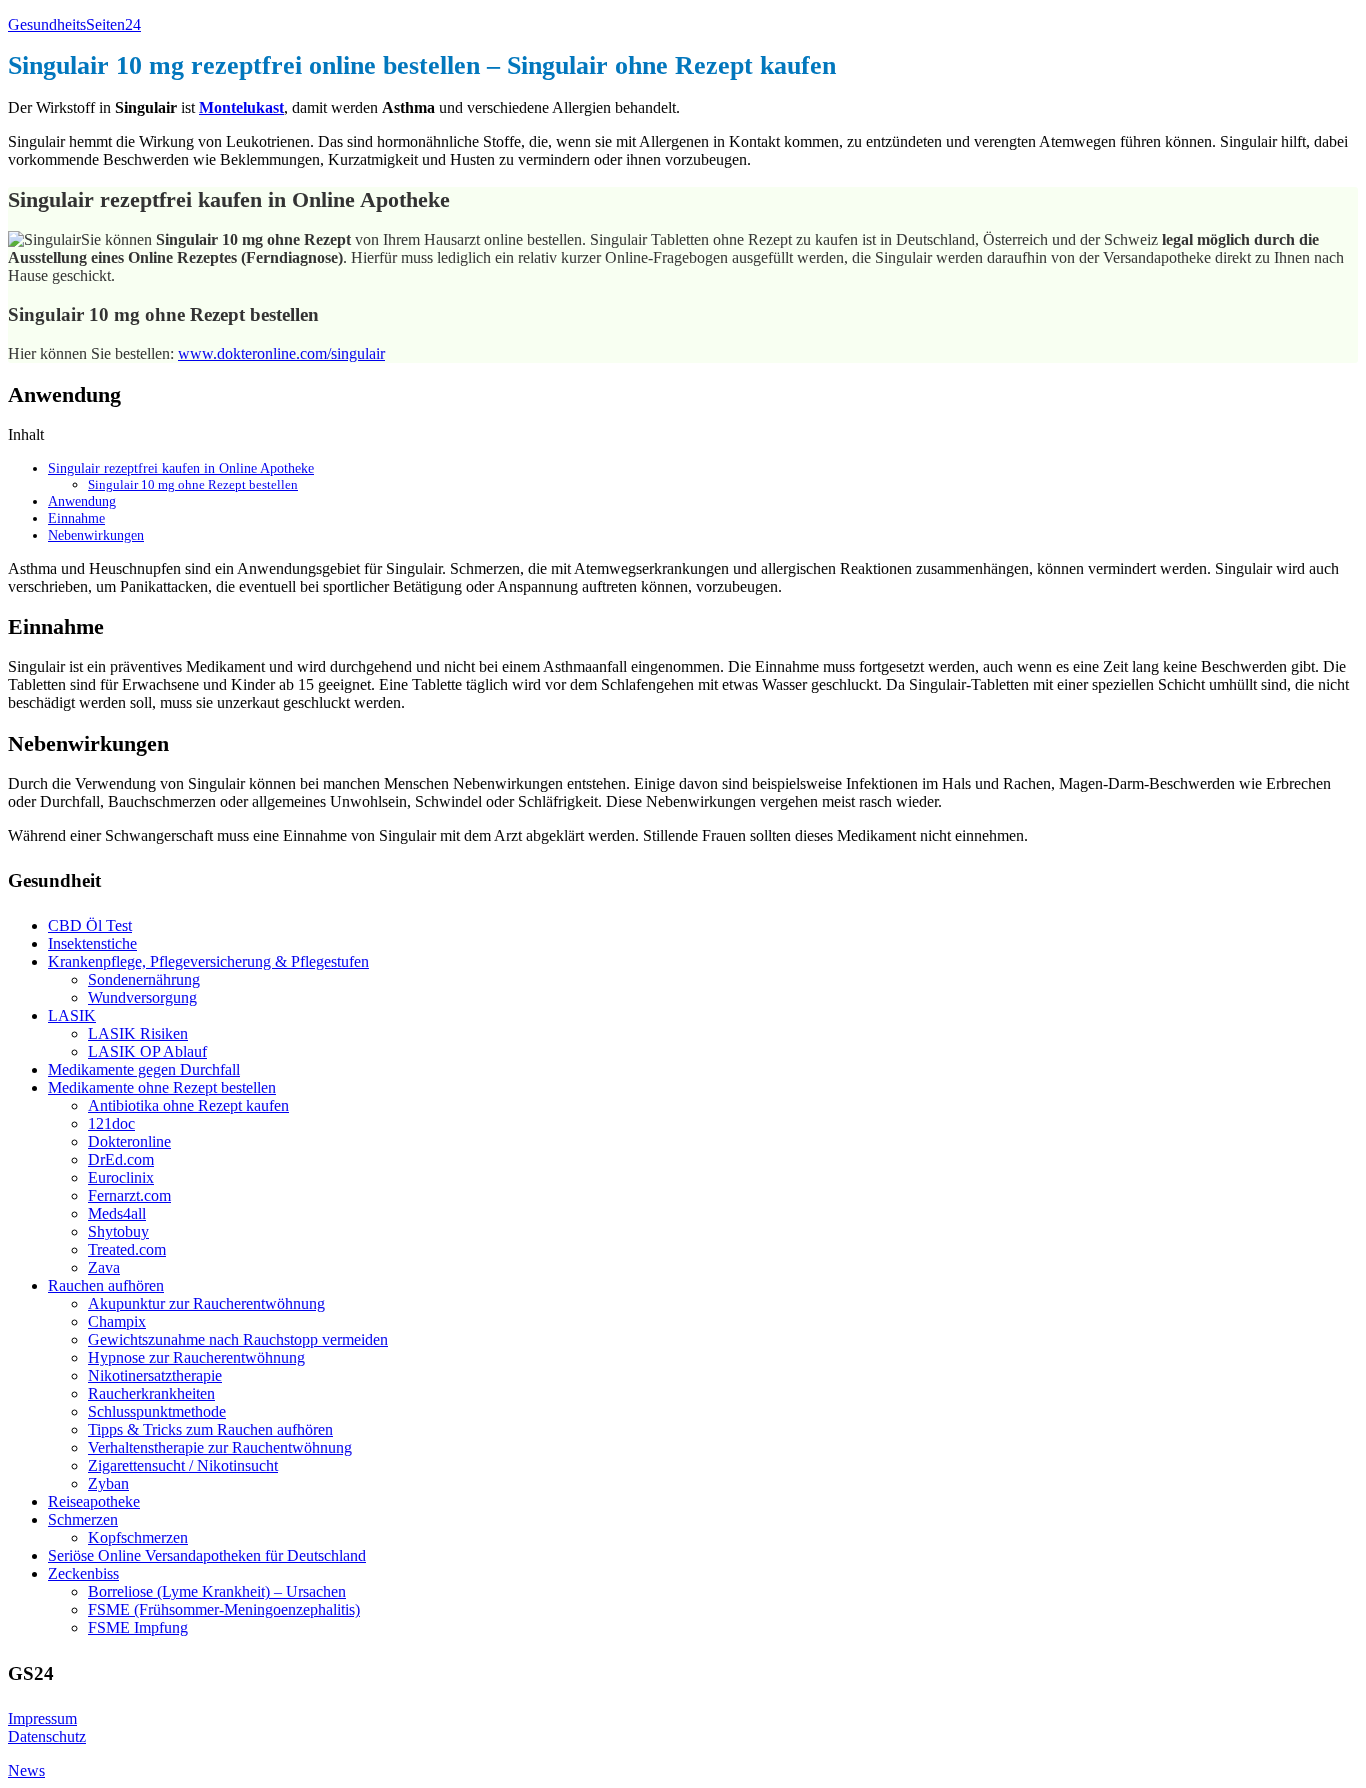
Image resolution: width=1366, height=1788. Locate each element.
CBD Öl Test (90, 925)
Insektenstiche (92, 943)
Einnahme (76, 518)
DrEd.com (121, 1159)
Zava (104, 1267)
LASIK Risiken (138, 1033)
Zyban (108, 1483)
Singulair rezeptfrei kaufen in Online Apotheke (181, 468)
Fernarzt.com (129, 1195)
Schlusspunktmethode (157, 1411)
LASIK (72, 1015)
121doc (111, 1123)
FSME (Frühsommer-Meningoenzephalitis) (224, 1609)
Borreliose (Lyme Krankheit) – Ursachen (217, 1591)
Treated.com (127, 1249)
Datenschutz (47, 1736)
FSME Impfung (138, 1627)
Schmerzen (83, 1519)
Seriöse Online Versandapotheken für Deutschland (207, 1555)
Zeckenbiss (83, 1573)
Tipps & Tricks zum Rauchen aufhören (210, 1429)
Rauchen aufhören (106, 1285)
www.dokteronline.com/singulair (281, 353)
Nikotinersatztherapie (155, 1375)
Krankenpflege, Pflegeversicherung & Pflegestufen (208, 961)
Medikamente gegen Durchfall (144, 1069)
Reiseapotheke (94, 1501)
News (26, 1770)
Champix (117, 1321)
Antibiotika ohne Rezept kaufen (188, 1105)
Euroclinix (121, 1177)
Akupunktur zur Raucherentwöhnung (206, 1303)
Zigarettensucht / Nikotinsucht (183, 1465)
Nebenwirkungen (96, 535)
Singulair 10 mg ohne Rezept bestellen (193, 484)
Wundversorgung (142, 997)
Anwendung (82, 501)
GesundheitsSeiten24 (74, 24)
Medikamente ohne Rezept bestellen (162, 1087)
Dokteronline (129, 1141)
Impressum (42, 1718)
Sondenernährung (144, 979)
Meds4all (117, 1213)
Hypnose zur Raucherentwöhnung (196, 1357)
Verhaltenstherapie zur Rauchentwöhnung (220, 1447)
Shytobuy (118, 1231)
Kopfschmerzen (138, 1537)
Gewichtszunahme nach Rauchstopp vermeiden (238, 1339)
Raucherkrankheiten (151, 1393)
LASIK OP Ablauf (147, 1051)
